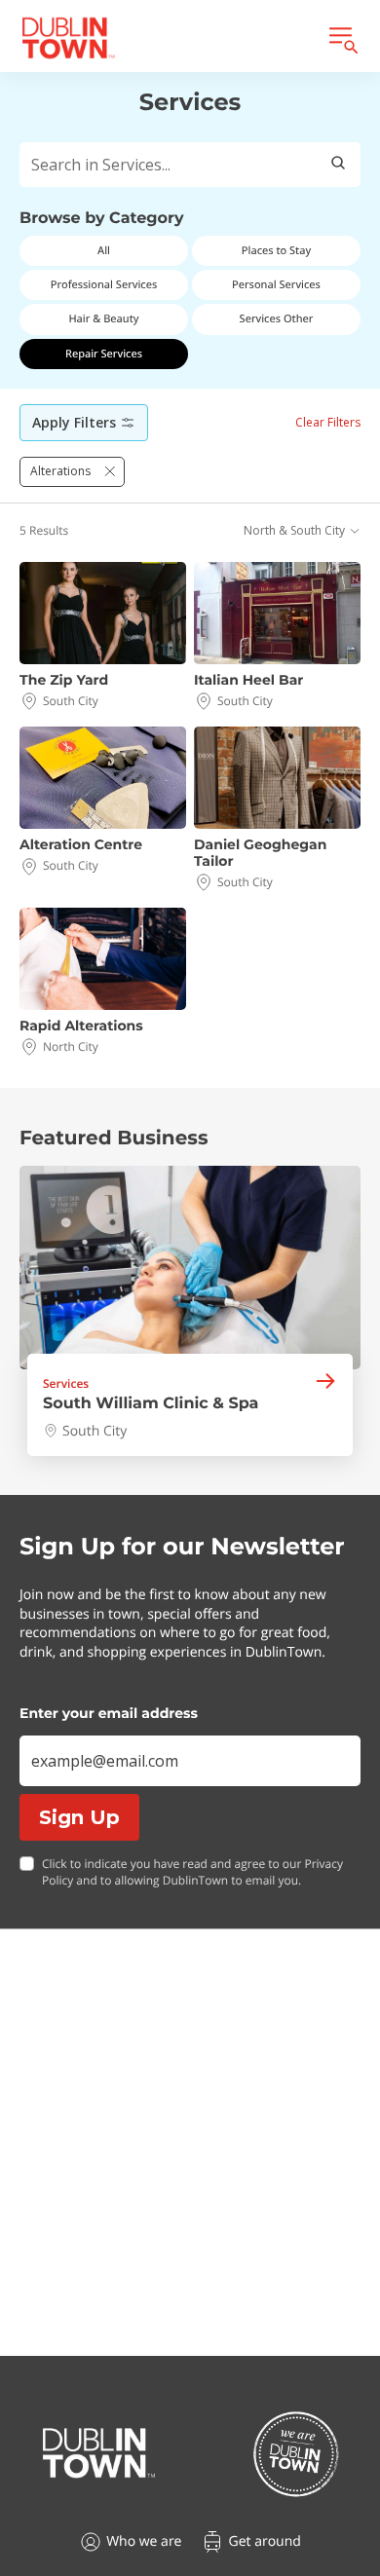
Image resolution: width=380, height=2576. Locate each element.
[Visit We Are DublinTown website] (296, 2454)
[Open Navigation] (342, 38)
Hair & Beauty (103, 319)
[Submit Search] (338, 165)
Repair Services (104, 354)
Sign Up (79, 1817)
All (104, 251)
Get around (264, 2541)
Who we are (144, 2541)
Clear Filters (328, 422)
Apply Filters (74, 422)
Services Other (277, 319)
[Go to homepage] (99, 2453)
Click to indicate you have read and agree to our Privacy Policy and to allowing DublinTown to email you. (192, 1872)
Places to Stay (276, 251)
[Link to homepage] (68, 38)
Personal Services (276, 285)
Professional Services (104, 285)
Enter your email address (109, 1713)
